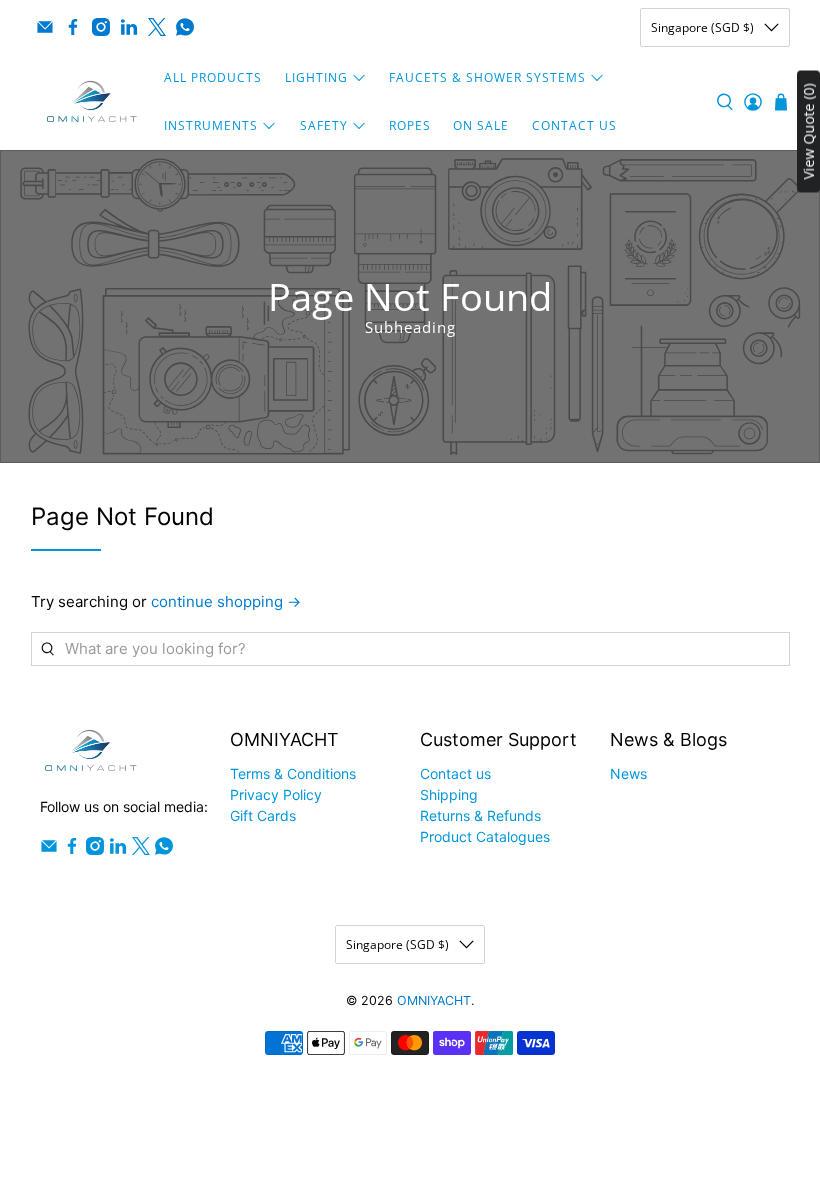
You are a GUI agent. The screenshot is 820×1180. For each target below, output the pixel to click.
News (628, 773)
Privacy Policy (276, 794)
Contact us (455, 773)
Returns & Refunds (480, 815)
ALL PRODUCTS (213, 77)
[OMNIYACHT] (92, 102)
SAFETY (324, 125)
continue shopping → (226, 601)
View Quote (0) (808, 132)
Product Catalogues (485, 836)
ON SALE (481, 125)
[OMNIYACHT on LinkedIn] (129, 27)
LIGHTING (316, 77)
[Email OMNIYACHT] (45, 27)
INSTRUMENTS (211, 125)
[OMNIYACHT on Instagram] (101, 27)
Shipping (449, 794)
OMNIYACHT (434, 1000)
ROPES (410, 125)
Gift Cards (263, 815)
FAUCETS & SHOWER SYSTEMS (487, 77)
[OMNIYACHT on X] (157, 27)
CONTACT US (574, 125)
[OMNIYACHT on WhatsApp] (185, 27)
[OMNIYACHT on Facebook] (73, 27)
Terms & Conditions (293, 773)
